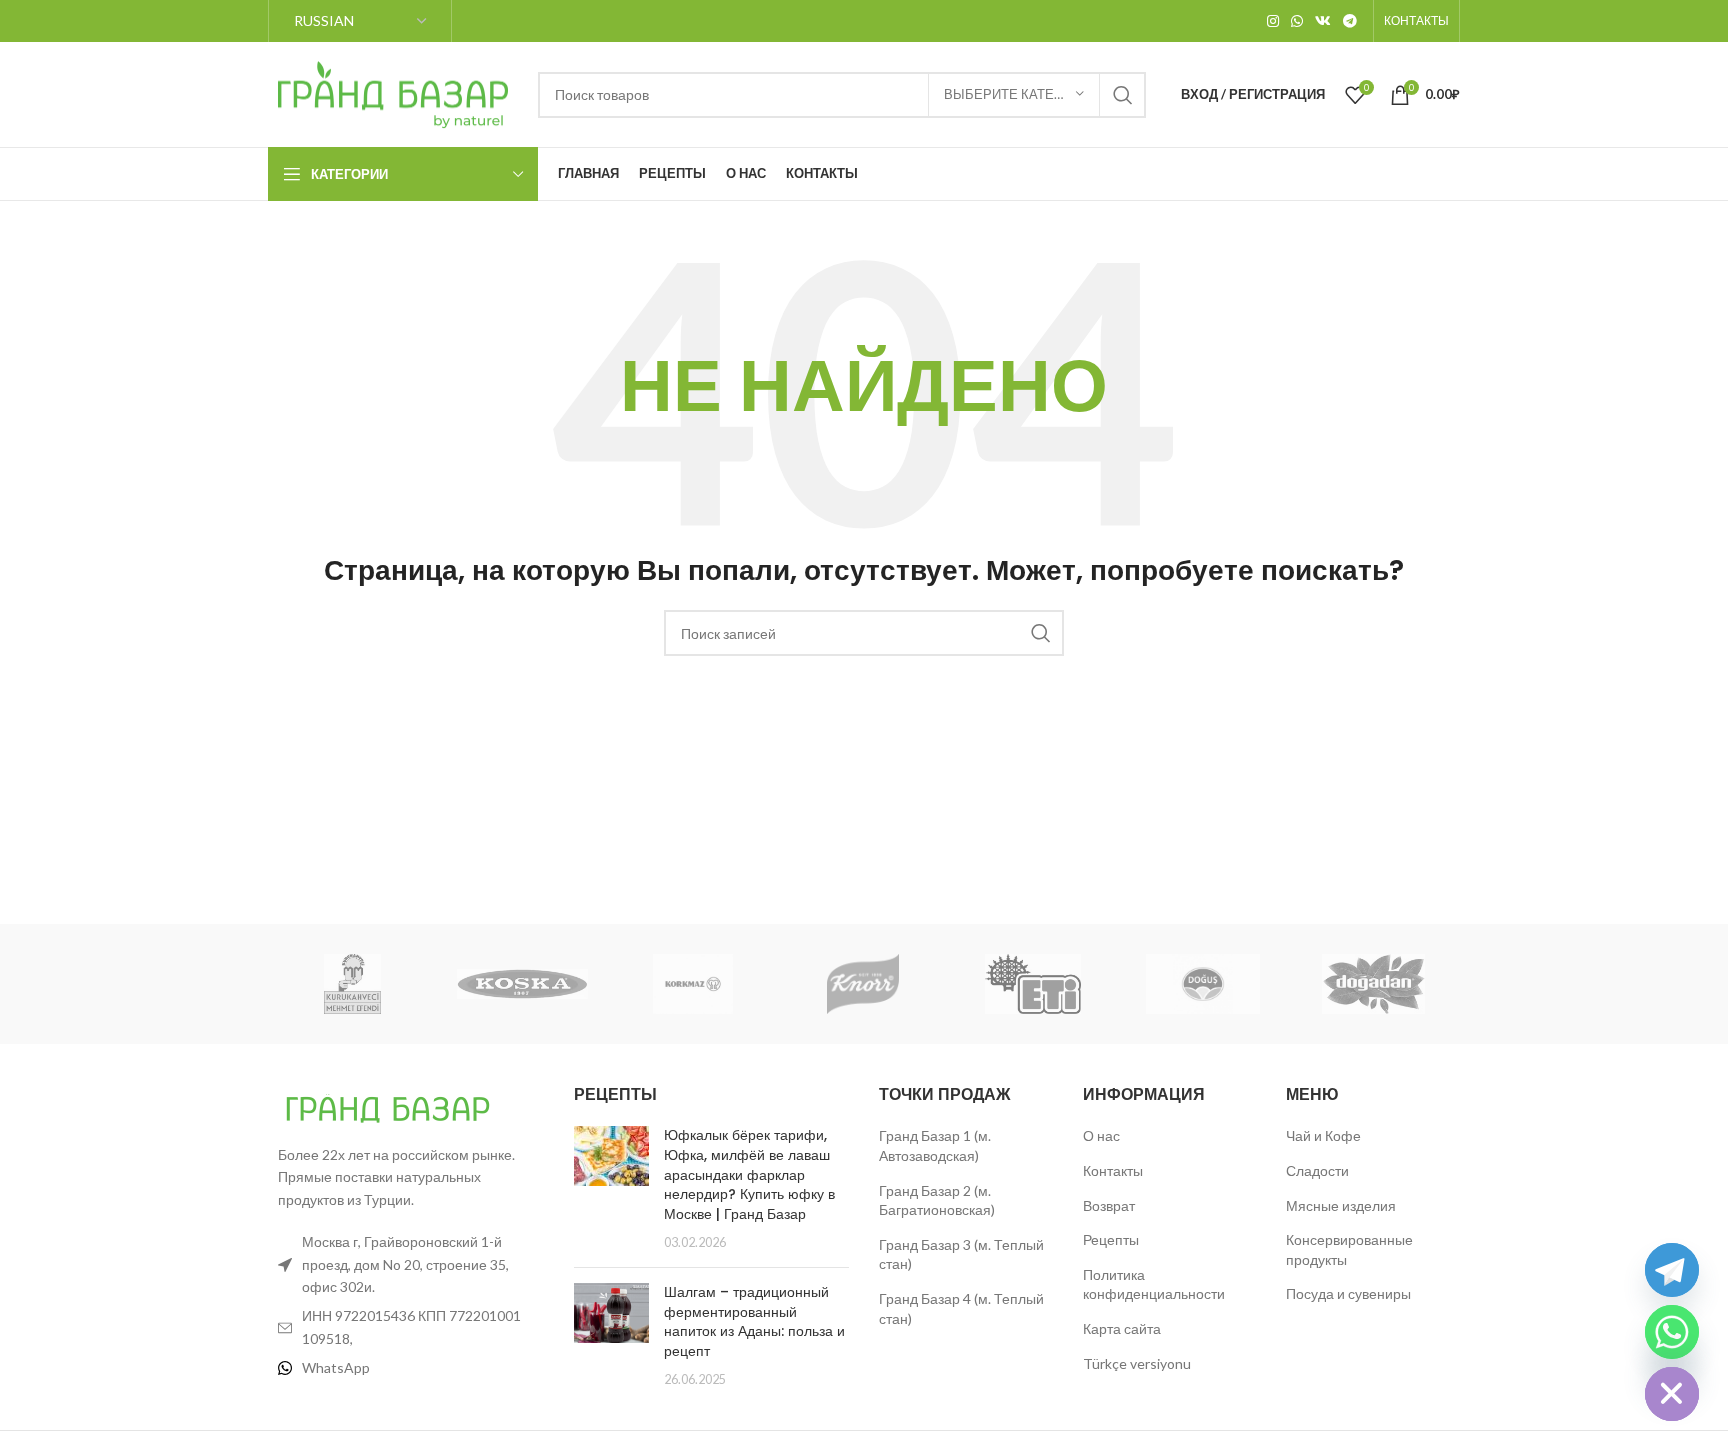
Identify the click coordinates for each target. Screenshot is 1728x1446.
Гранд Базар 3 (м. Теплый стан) (961, 1254)
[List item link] (406, 1368)
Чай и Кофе (1323, 1135)
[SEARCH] (1123, 95)
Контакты (1113, 1170)
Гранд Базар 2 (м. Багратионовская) (937, 1200)
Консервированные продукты (1349, 1249)
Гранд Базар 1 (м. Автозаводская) (935, 1145)
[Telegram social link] (1350, 21)
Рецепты (1111, 1239)
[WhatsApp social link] (1297, 21)
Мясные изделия (1341, 1205)
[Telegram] (1672, 1270)
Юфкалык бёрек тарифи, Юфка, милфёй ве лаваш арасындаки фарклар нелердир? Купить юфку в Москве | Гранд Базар (749, 1174)
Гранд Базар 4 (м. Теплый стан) (961, 1308)
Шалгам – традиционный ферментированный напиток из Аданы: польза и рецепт (754, 1321)
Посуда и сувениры (1348, 1293)
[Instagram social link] (1273, 21)
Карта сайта (1122, 1328)
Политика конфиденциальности (1154, 1284)
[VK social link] (1323, 21)
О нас (1101, 1135)
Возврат (1109, 1205)
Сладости (1317, 1170)
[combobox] (842, 95)
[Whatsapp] (1672, 1332)
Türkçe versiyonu (1137, 1363)
